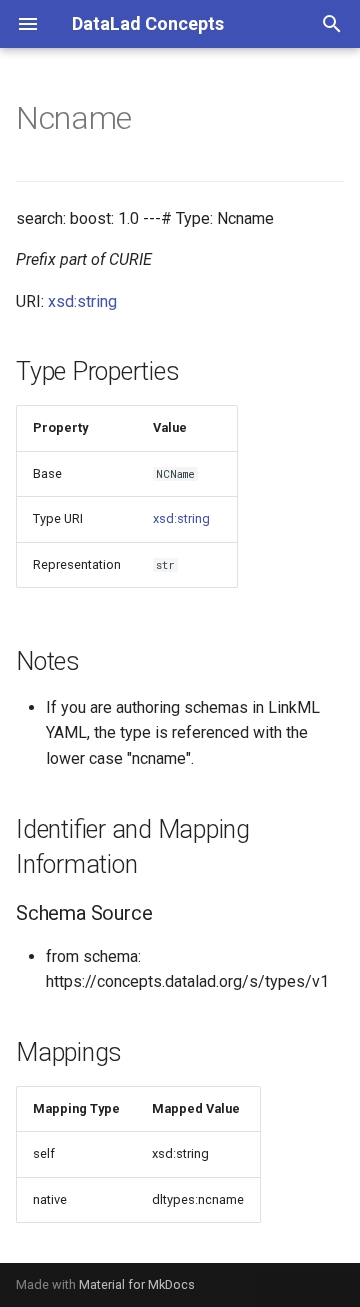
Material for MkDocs (137, 1284)
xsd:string (82, 301)
